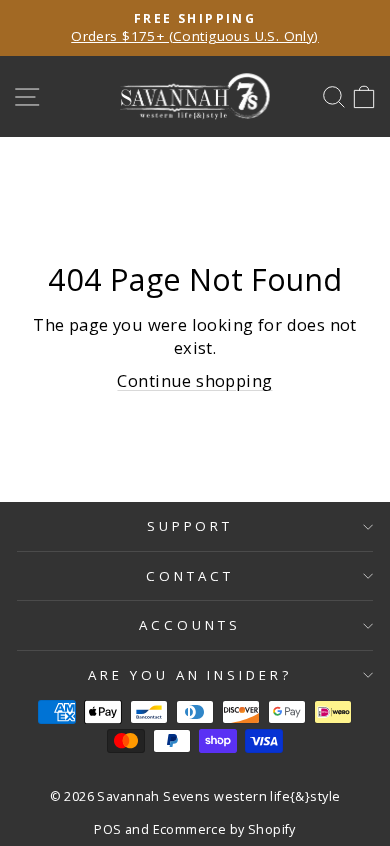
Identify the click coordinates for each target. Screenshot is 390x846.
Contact (190, 576)
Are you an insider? (190, 675)
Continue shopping (194, 380)
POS (107, 829)
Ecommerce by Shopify (224, 829)
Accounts (190, 625)
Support (190, 526)
